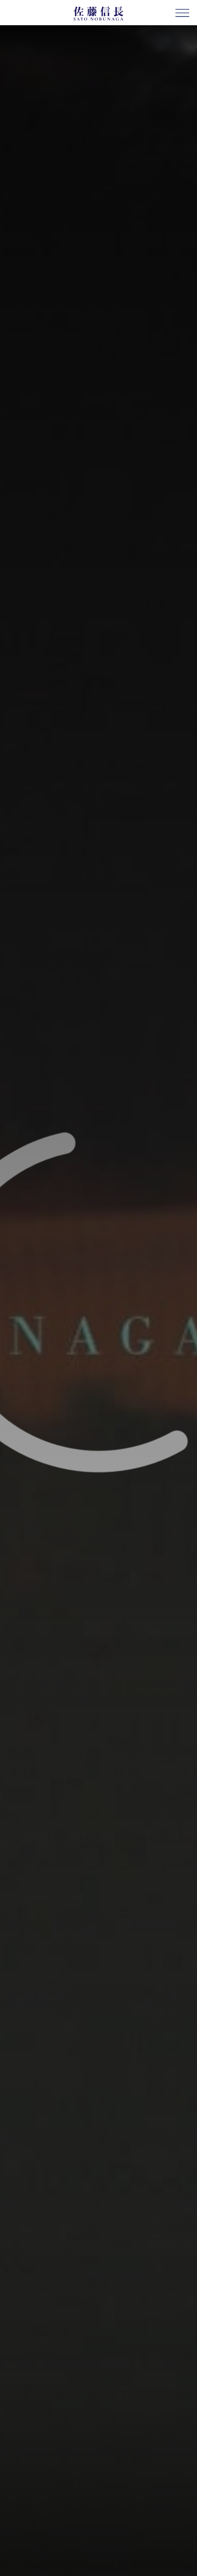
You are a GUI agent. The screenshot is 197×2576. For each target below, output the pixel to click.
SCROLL (186, 2567)
